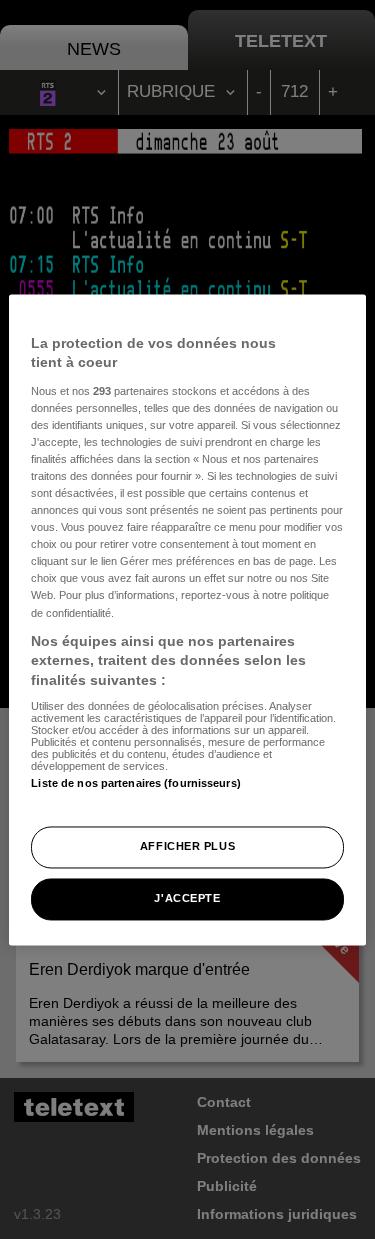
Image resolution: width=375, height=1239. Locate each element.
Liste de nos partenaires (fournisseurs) (135, 784)
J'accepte (187, 898)
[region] (187, 619)
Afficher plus (187, 846)
